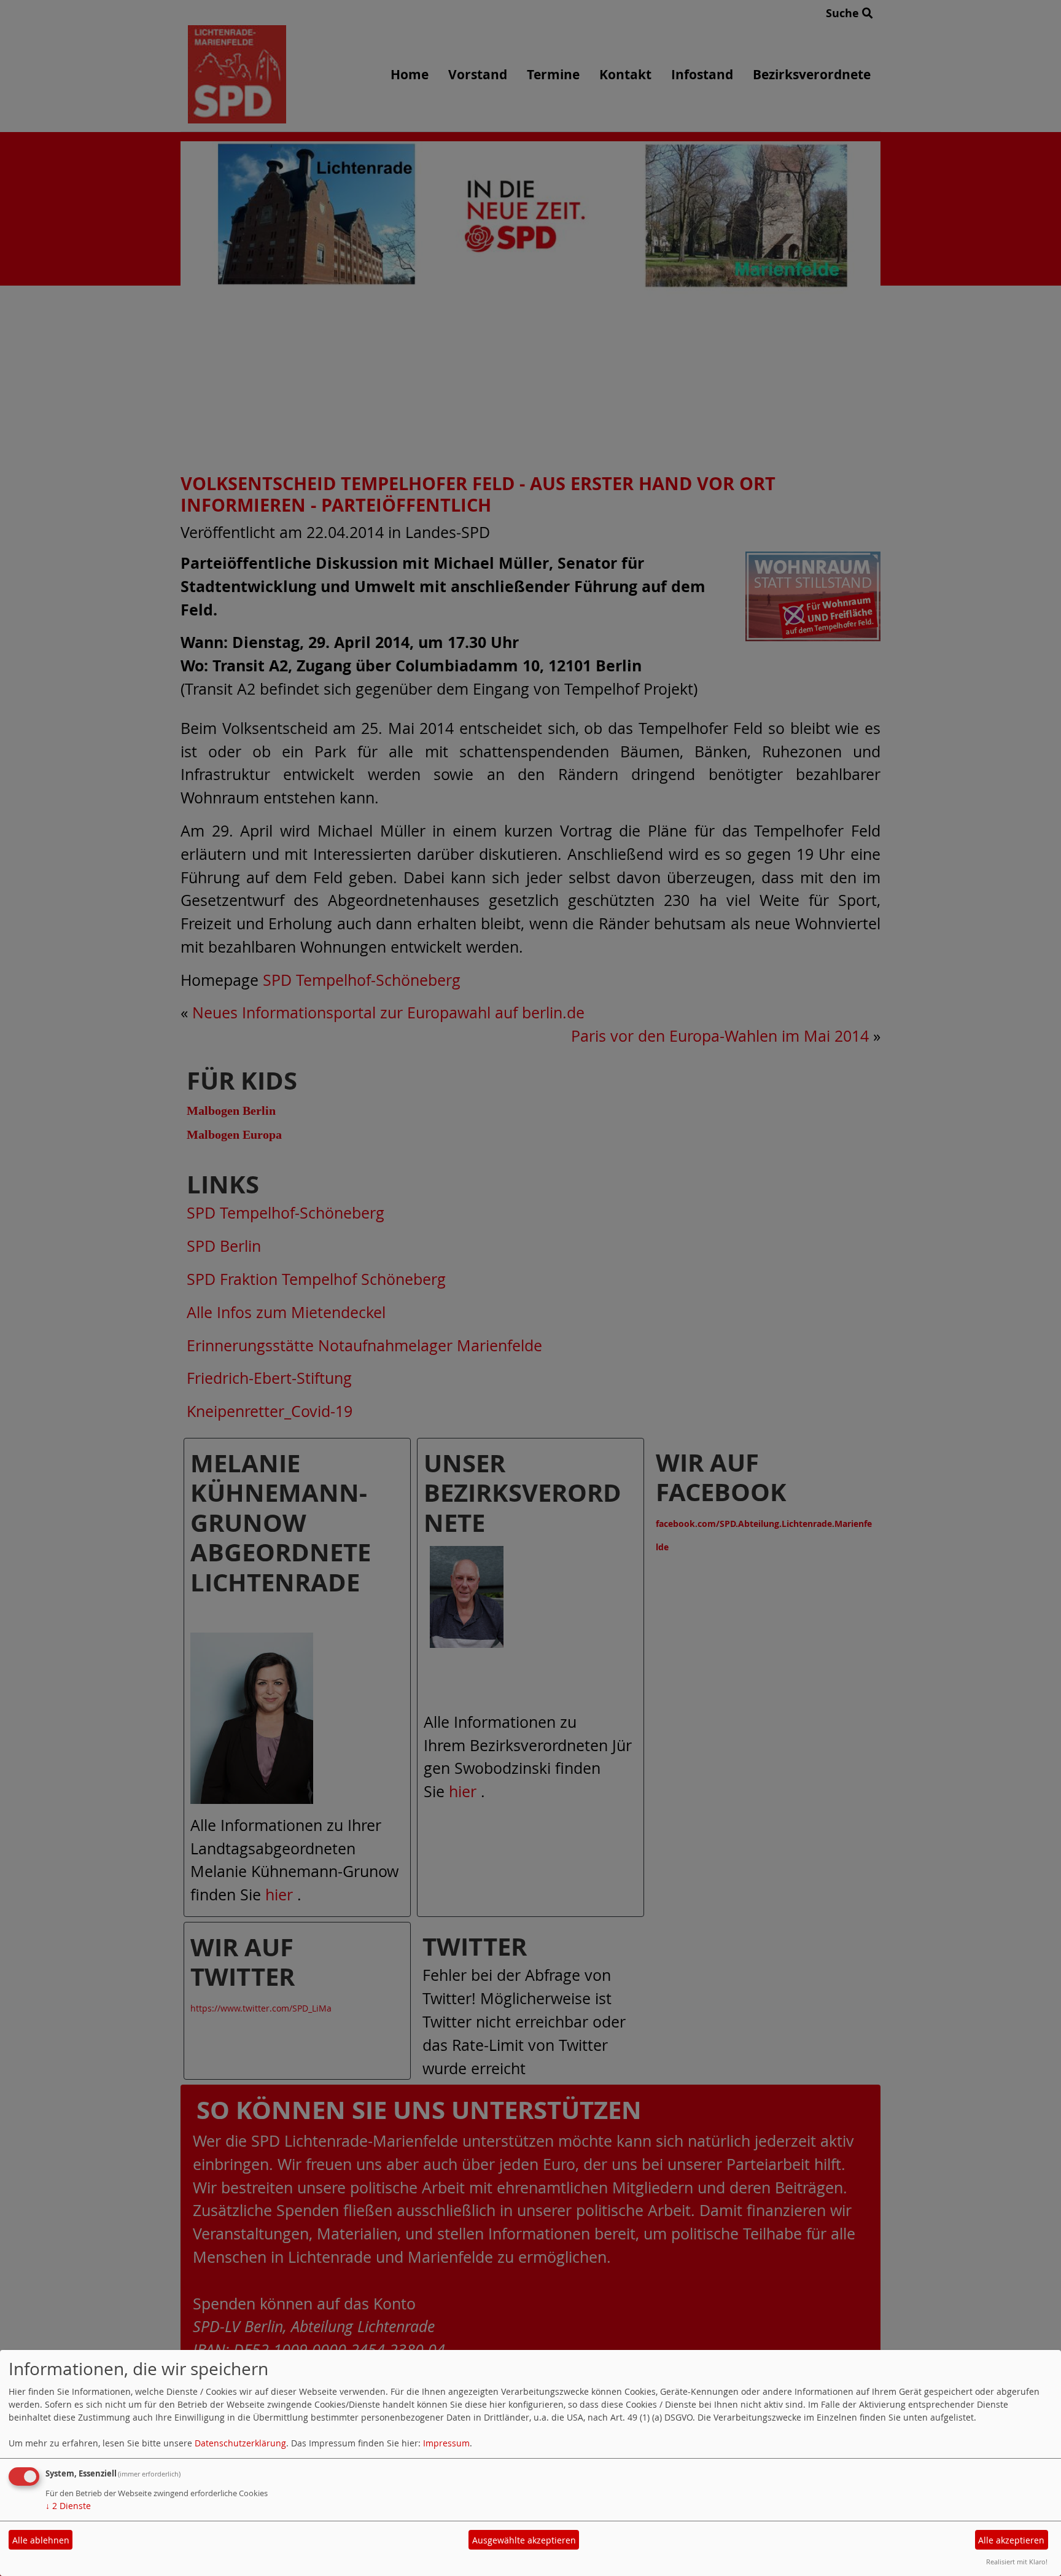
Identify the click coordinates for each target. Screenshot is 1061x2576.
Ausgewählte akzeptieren (524, 2540)
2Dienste (68, 2506)
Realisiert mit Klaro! (1017, 2562)
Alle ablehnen (41, 2540)
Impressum (446, 2443)
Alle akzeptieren (1011, 2540)
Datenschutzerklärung (240, 2443)
